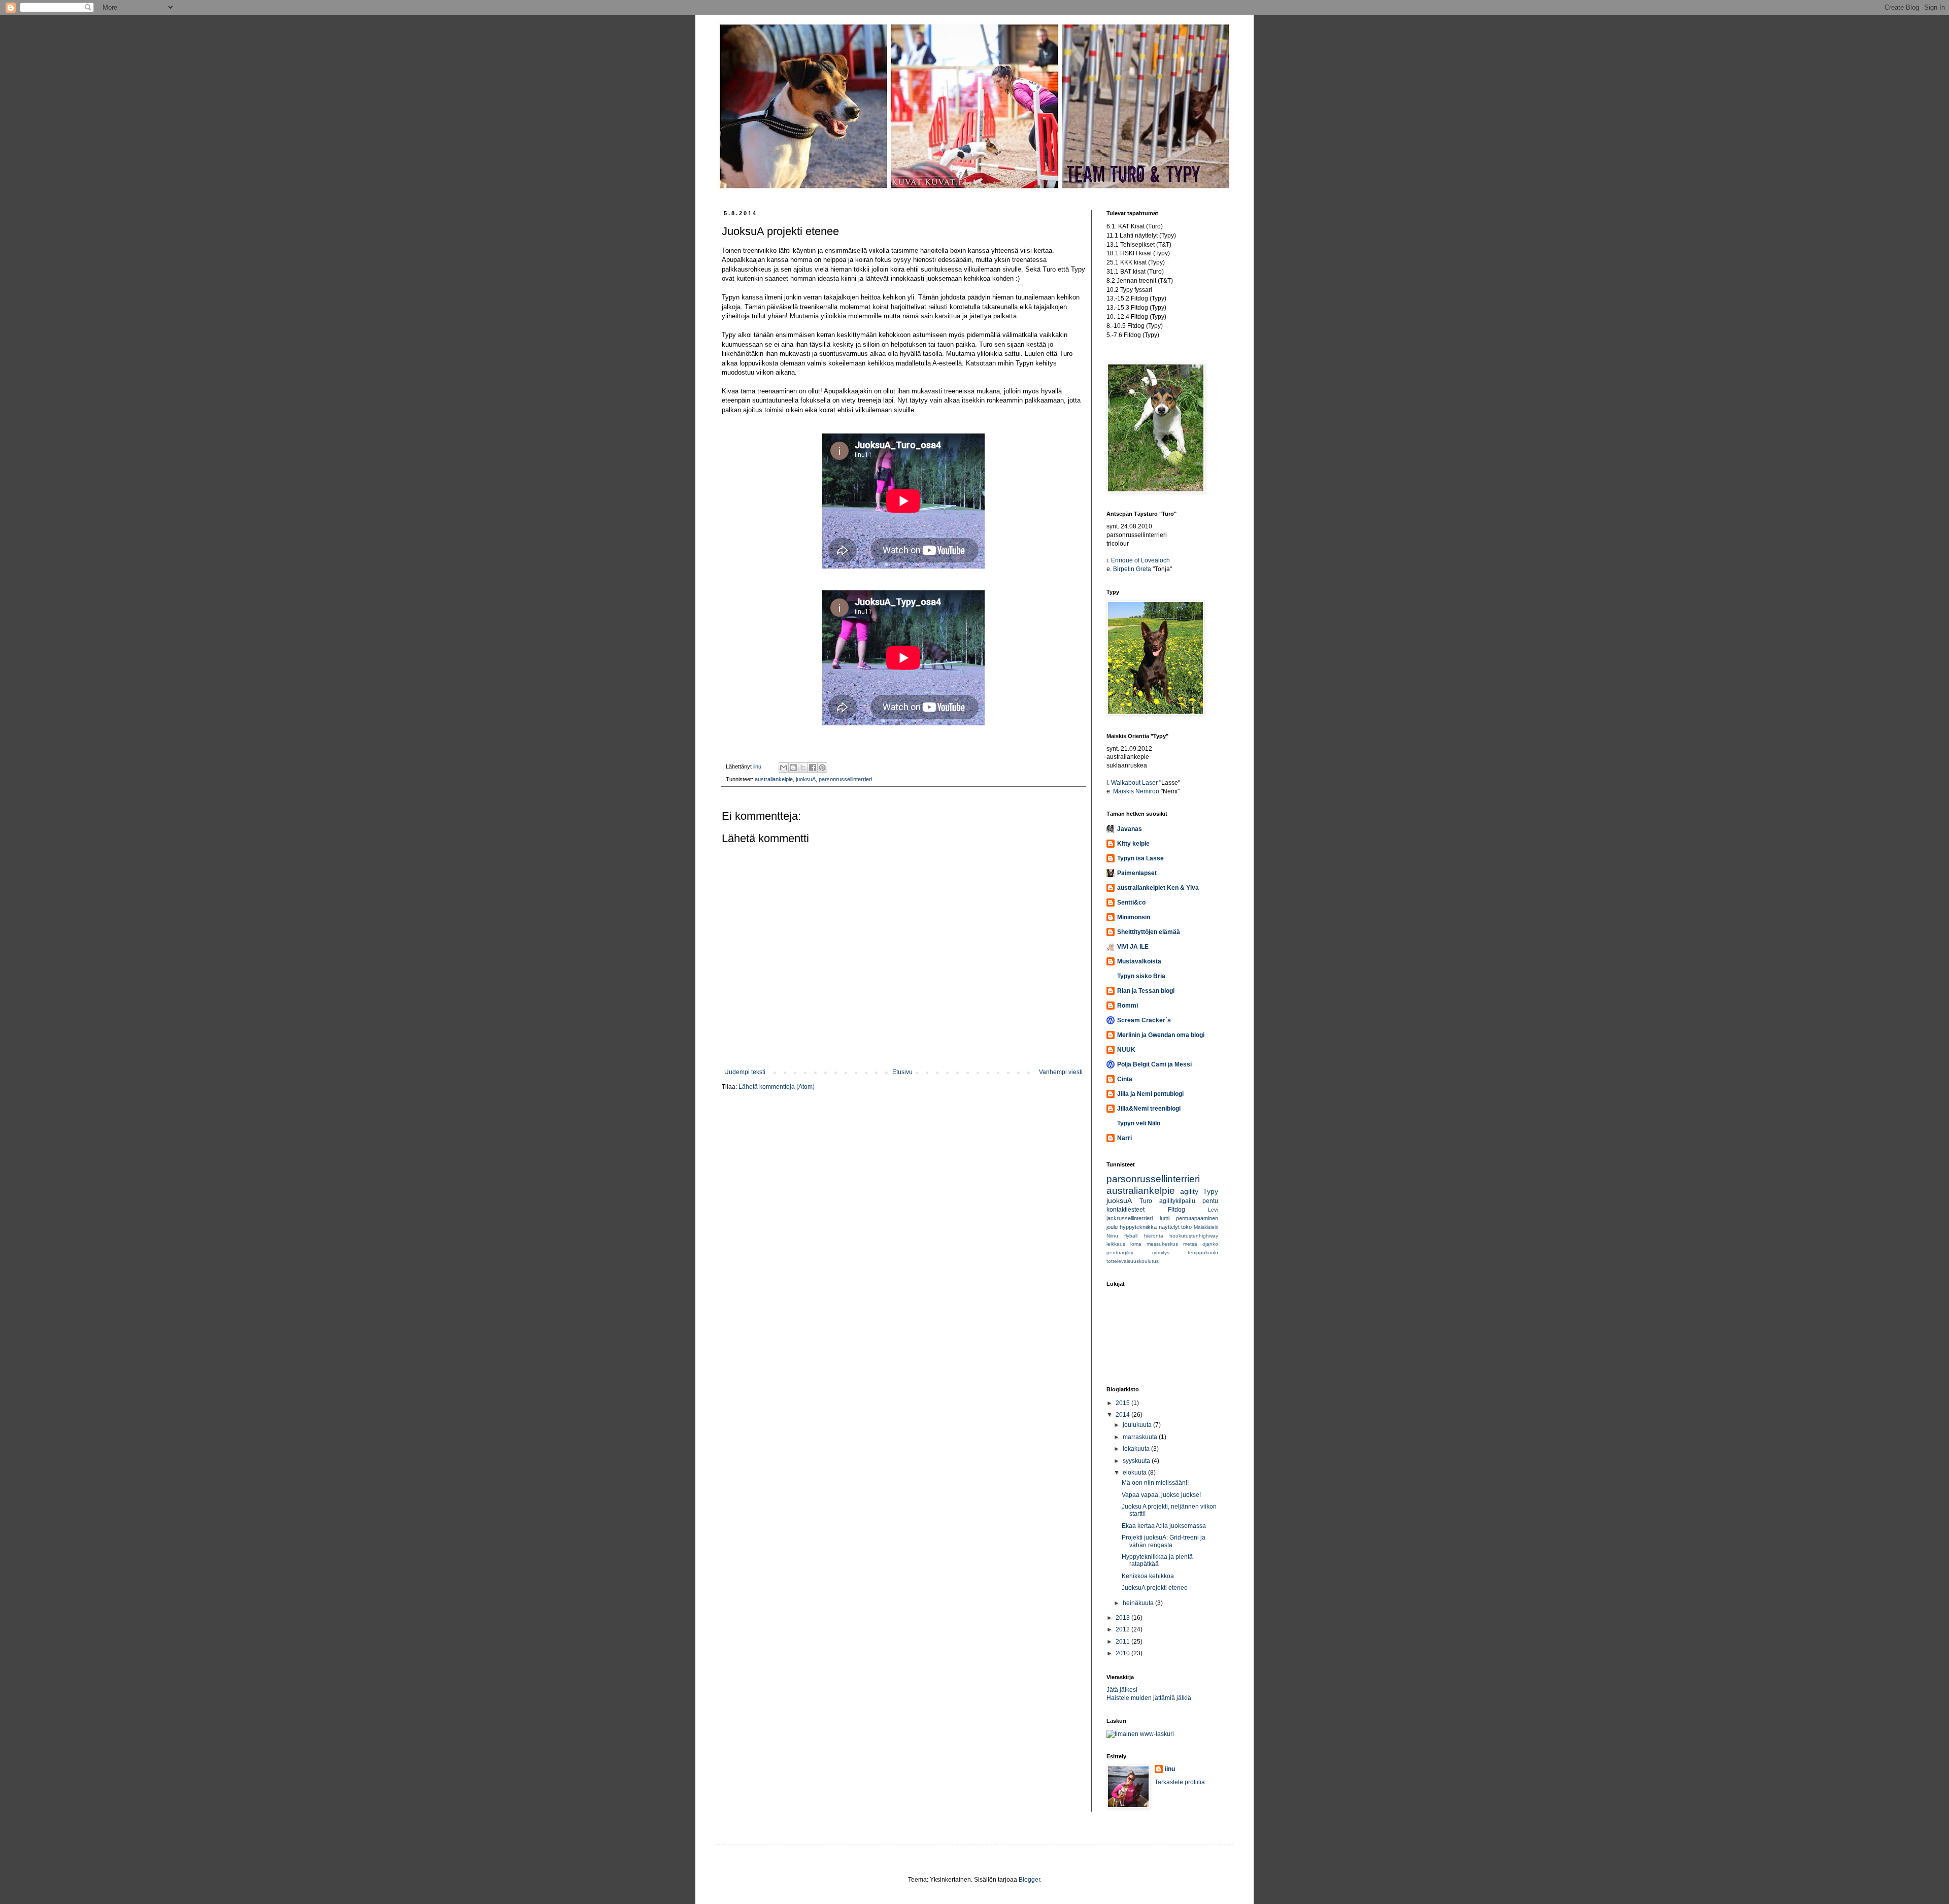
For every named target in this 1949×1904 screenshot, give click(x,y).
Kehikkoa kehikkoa (1148, 1576)
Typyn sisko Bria (1141, 976)
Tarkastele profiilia (1180, 1782)
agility (1189, 1191)
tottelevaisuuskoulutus (1133, 1261)
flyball (1131, 1236)
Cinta (1125, 1079)
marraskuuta (1141, 1437)
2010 (1123, 1653)
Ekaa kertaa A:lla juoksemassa (1164, 1526)
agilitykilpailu (1177, 1201)
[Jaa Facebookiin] (813, 767)
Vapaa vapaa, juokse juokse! (1161, 1495)
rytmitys (1161, 1252)
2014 (1123, 1415)
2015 (1123, 1403)
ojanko (1210, 1244)
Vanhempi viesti (1061, 1072)
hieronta (1154, 1236)
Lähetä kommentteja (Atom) (777, 1087)
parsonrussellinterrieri (845, 779)
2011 (1123, 1642)
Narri (1124, 1138)
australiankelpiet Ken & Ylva (1158, 888)
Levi (1213, 1210)
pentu (1210, 1201)
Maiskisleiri (1206, 1227)
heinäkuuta (1139, 1603)
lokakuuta (1137, 1449)
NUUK (1126, 1050)
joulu (1112, 1227)
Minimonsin (1134, 917)
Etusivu (902, 1072)
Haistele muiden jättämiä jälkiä (1149, 1698)
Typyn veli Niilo (1139, 1123)
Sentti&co (1131, 903)
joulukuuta (1138, 1425)
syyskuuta (1137, 1461)
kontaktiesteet (1125, 1210)
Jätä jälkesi (1122, 1690)
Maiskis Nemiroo (1136, 791)
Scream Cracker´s (1144, 1020)
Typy (1211, 1191)
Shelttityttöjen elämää (1149, 932)
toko (1186, 1227)
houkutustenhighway (1194, 1236)
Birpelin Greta (1132, 569)
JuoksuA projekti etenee (1155, 1588)
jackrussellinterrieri (1130, 1218)
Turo (1146, 1201)
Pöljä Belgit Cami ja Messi (1154, 1064)
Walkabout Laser (1134, 783)
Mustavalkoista (1139, 961)
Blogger (1029, 1880)
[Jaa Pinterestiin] (822, 767)
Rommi (1128, 1006)
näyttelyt (1169, 1227)
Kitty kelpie (1133, 844)
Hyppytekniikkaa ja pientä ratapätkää (1157, 1560)
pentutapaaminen (1197, 1218)
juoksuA (806, 779)
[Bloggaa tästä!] (793, 767)
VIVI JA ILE (1133, 947)
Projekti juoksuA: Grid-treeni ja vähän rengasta (1164, 1541)
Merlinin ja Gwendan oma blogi (1161, 1035)
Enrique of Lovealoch (1140, 560)
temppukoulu (1203, 1252)
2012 (1123, 1629)
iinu (1170, 1769)
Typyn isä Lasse (1140, 858)
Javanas (1130, 829)
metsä (1190, 1244)
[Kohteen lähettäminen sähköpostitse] (784, 767)
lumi (1165, 1218)
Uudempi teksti (745, 1072)
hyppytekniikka (1138, 1227)
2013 (1123, 1618)
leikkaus (1116, 1244)
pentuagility (1120, 1252)
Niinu (1112, 1236)
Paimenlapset (1137, 873)
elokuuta (1135, 1473)
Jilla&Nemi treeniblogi (1149, 1109)
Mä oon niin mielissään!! (1155, 1483)
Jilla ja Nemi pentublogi (1150, 1094)
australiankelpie (774, 779)
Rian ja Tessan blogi (1146, 991)
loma (1136, 1244)
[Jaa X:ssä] (803, 767)
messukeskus (1162, 1244)
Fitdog (1177, 1210)
